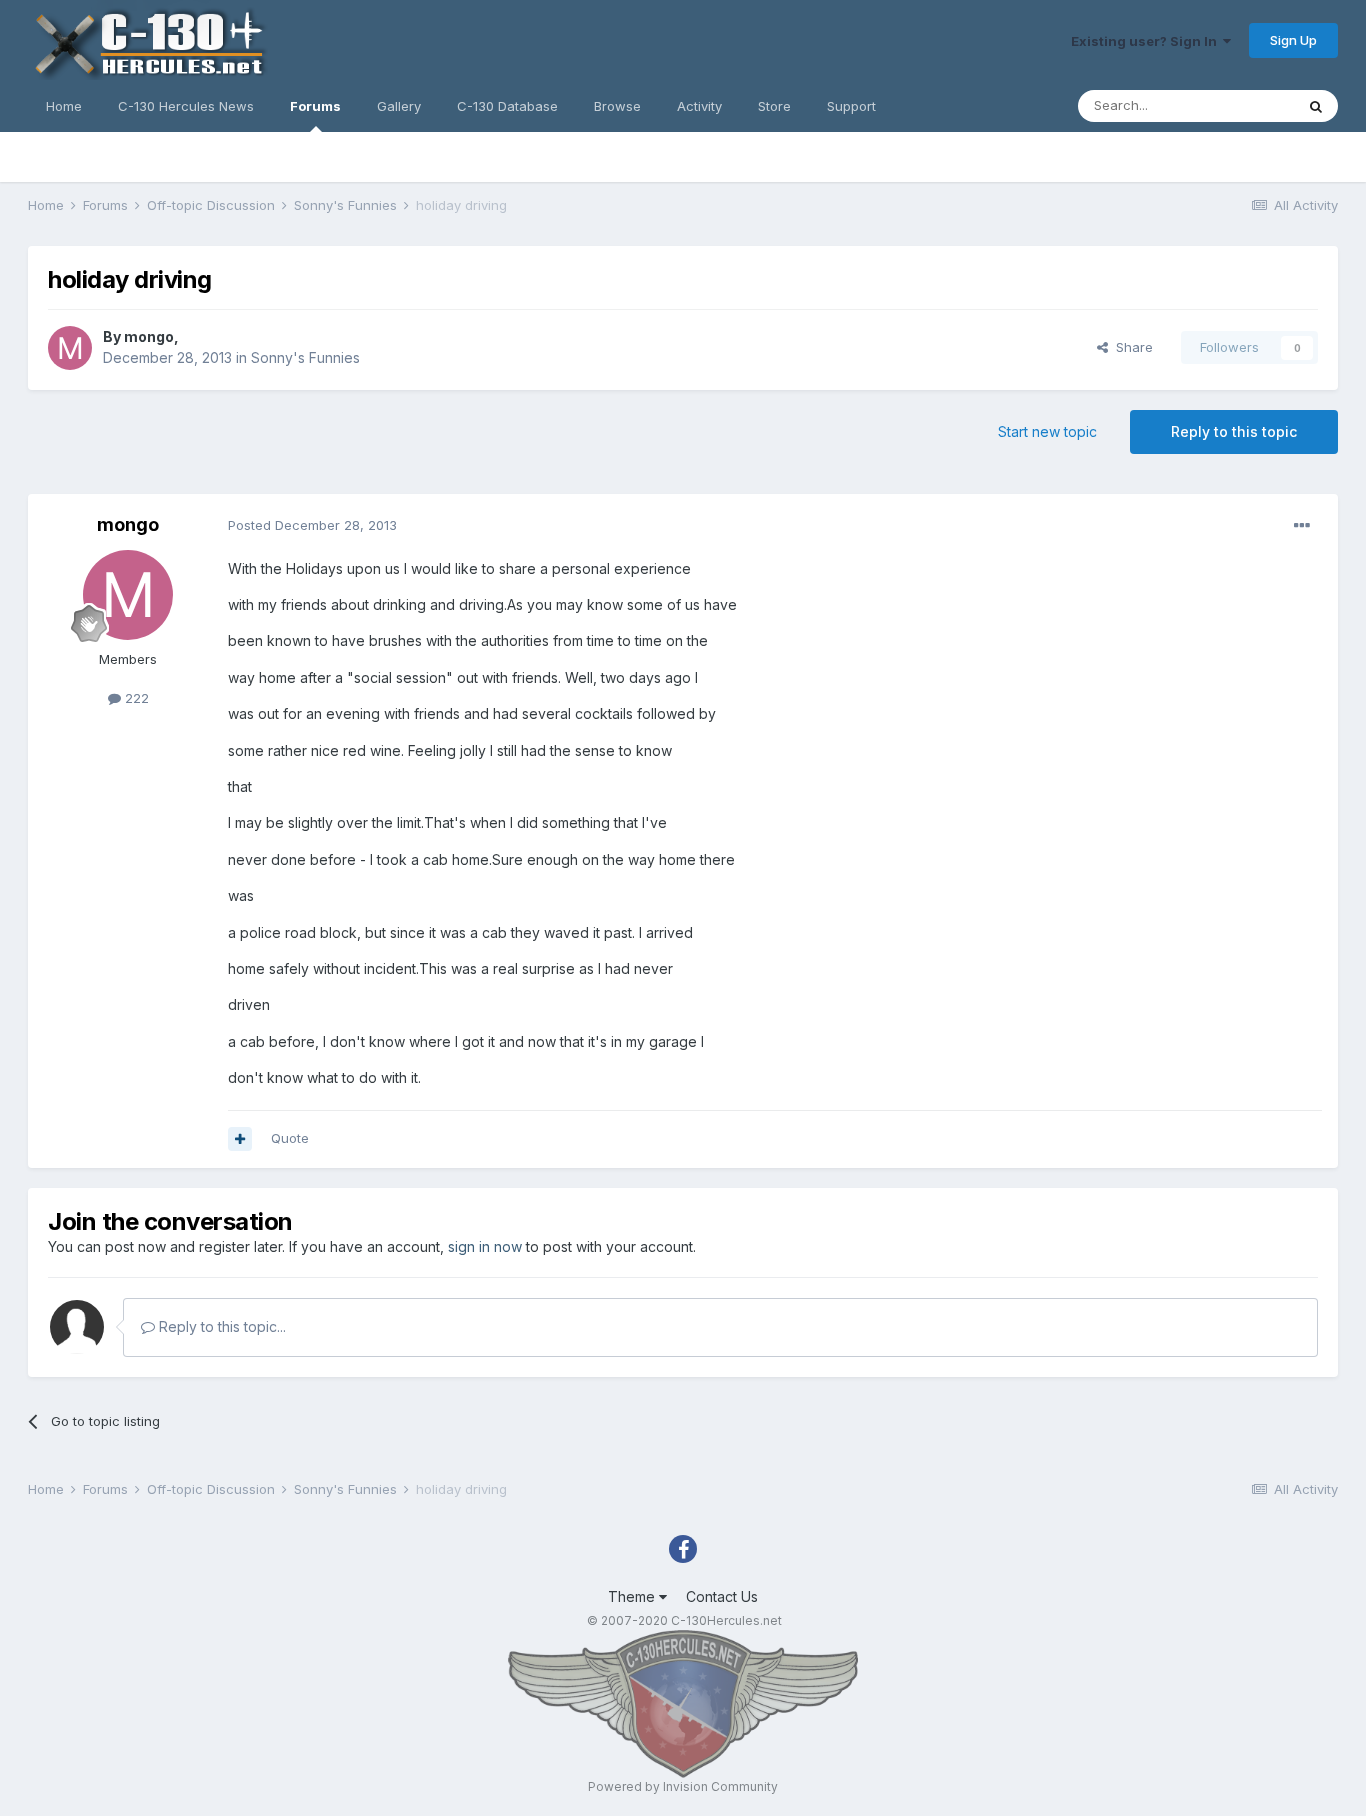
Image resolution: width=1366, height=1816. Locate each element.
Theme (633, 1596)
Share (1130, 347)
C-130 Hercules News (186, 106)
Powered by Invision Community (683, 1786)
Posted (312, 525)
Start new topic (1047, 431)
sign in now (485, 1246)
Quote (290, 1138)
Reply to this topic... (220, 1326)
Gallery (399, 106)
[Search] (1316, 106)
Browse (617, 106)
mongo (149, 336)
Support (851, 106)
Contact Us (722, 1596)
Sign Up (1293, 40)
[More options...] (1302, 526)
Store (774, 106)
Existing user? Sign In (1147, 41)
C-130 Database (507, 106)
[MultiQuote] (240, 1139)
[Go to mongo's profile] (70, 348)
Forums (315, 106)
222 (135, 698)
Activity (699, 106)
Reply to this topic (1234, 431)
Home (64, 106)
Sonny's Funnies (305, 357)
